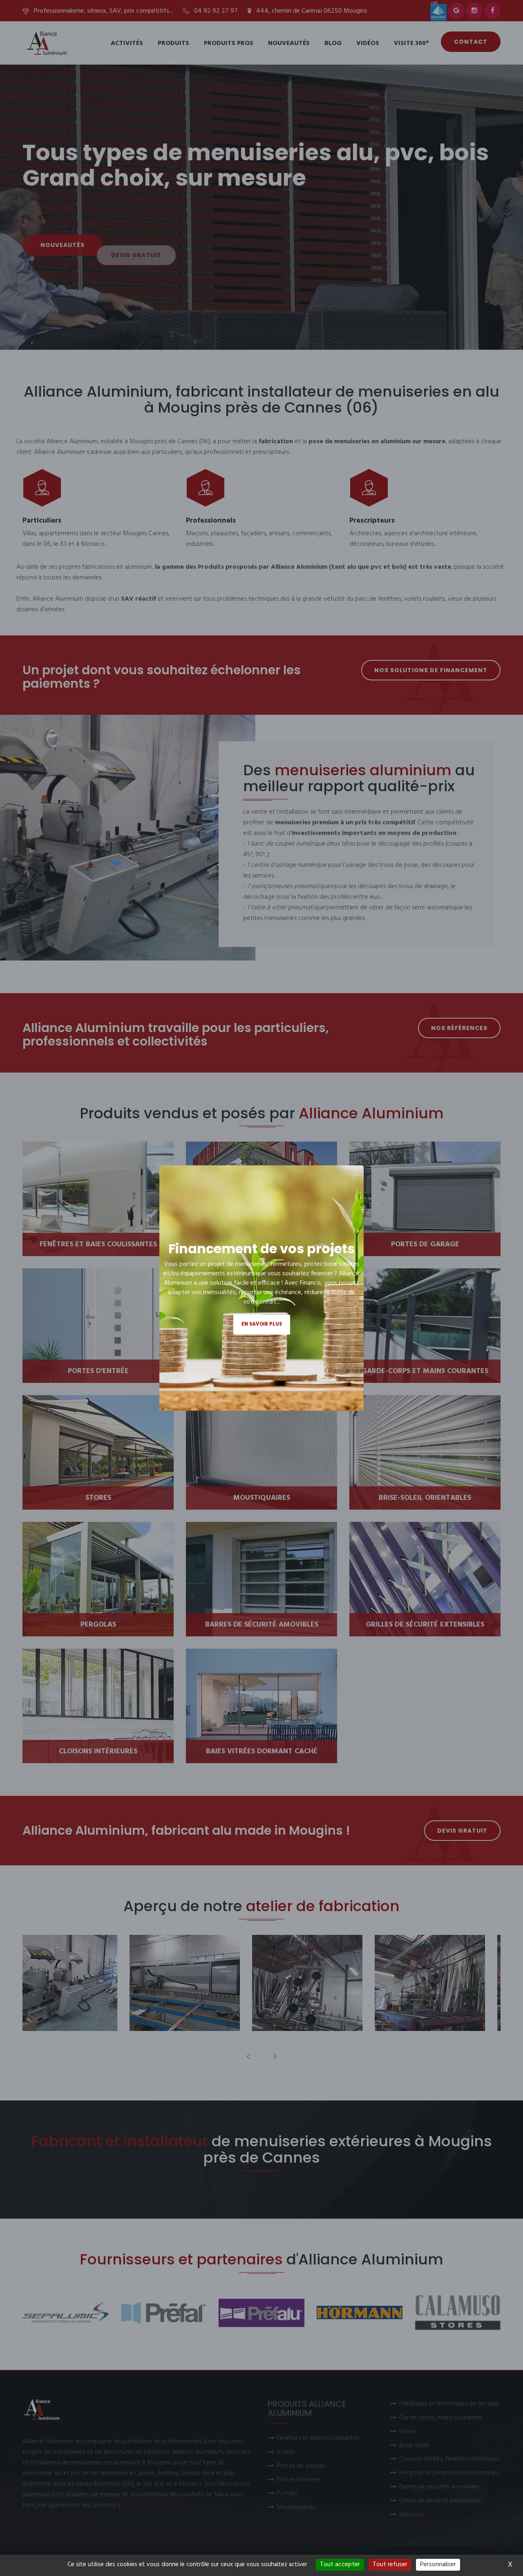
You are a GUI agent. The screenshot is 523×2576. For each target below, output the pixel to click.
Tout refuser (390, 2565)
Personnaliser (438, 2565)
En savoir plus (262, 1324)
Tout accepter (340, 2565)
